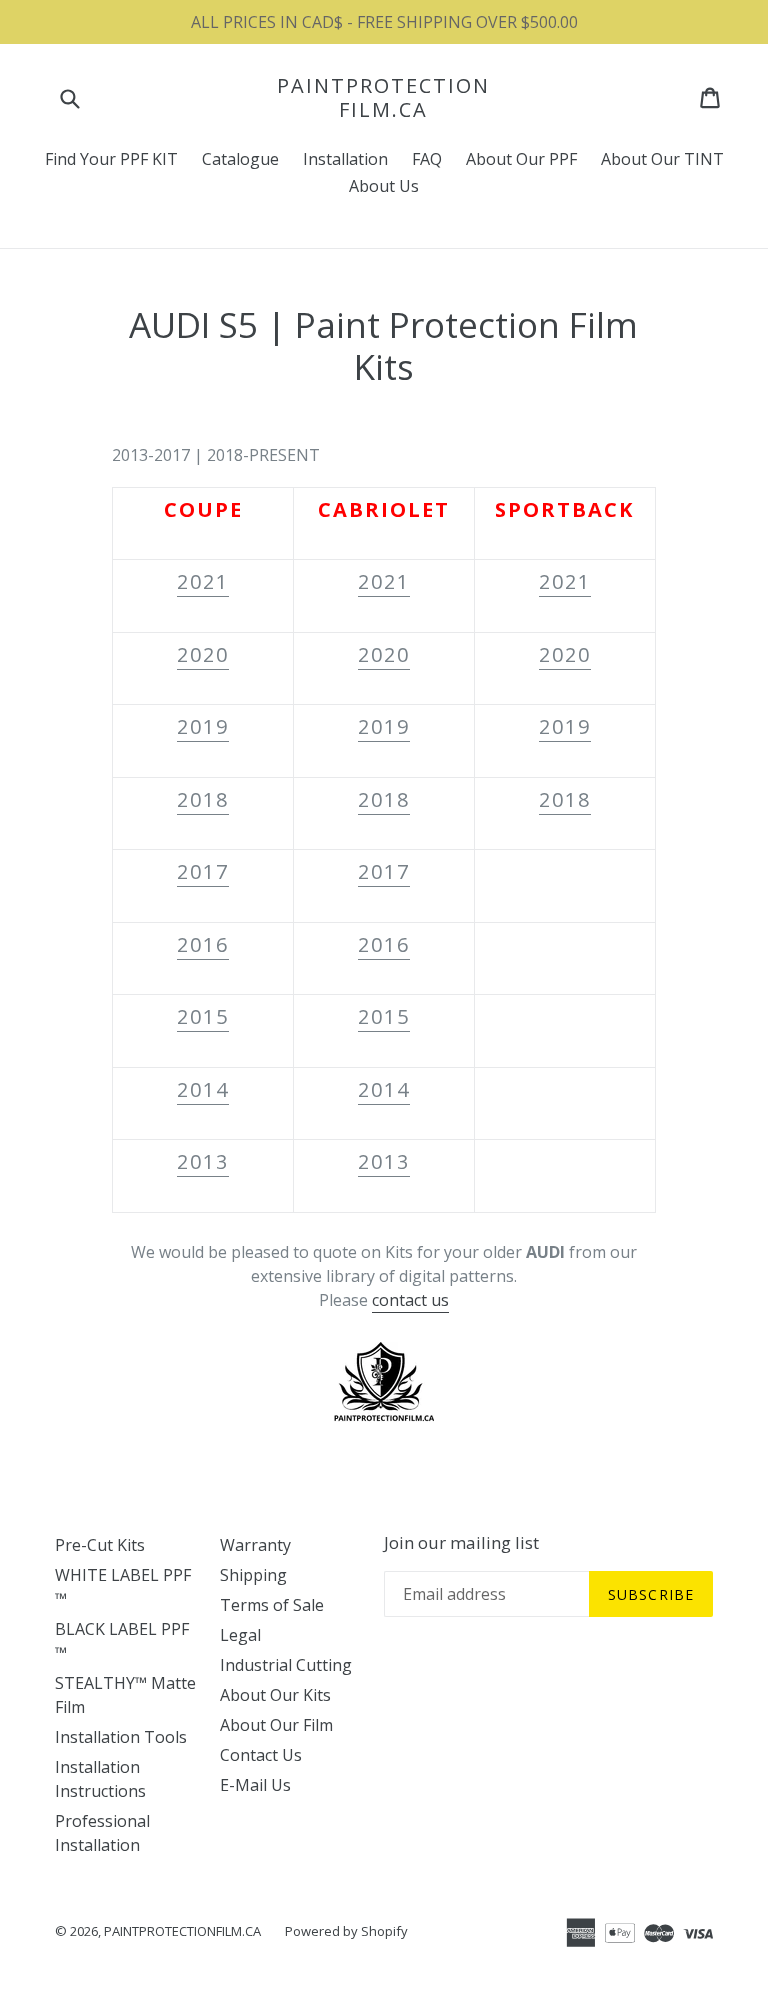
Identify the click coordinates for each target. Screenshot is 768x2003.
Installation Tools (121, 1737)
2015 (203, 1016)
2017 (203, 871)
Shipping (253, 1575)
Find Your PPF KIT (111, 159)
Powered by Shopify (346, 1931)
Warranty (255, 1545)
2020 (203, 654)
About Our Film (276, 1725)
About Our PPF (521, 159)
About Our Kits (275, 1695)
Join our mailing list (461, 1543)
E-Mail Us (255, 1785)
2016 (203, 944)
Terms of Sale (272, 1605)
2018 (203, 799)
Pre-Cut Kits (100, 1545)
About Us (384, 186)
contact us (410, 1300)
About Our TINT (662, 159)
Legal (240, 1635)
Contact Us (261, 1755)
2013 (203, 1161)
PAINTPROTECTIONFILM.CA (383, 98)
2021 (203, 581)
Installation (345, 159)
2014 (203, 1089)
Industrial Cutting (286, 1665)
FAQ (427, 159)
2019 (203, 726)
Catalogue (240, 159)
